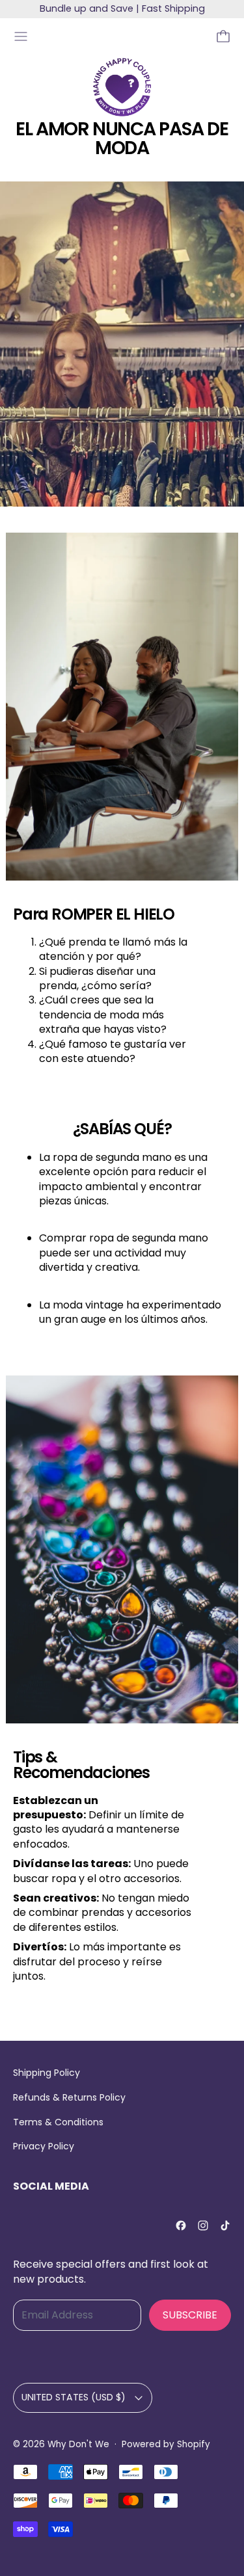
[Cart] (223, 36)
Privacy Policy (44, 2146)
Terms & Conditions (58, 2122)
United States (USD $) (74, 2397)
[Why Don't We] (122, 87)
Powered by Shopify (166, 2444)
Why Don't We (78, 2444)
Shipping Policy (47, 2073)
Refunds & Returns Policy (69, 2097)
